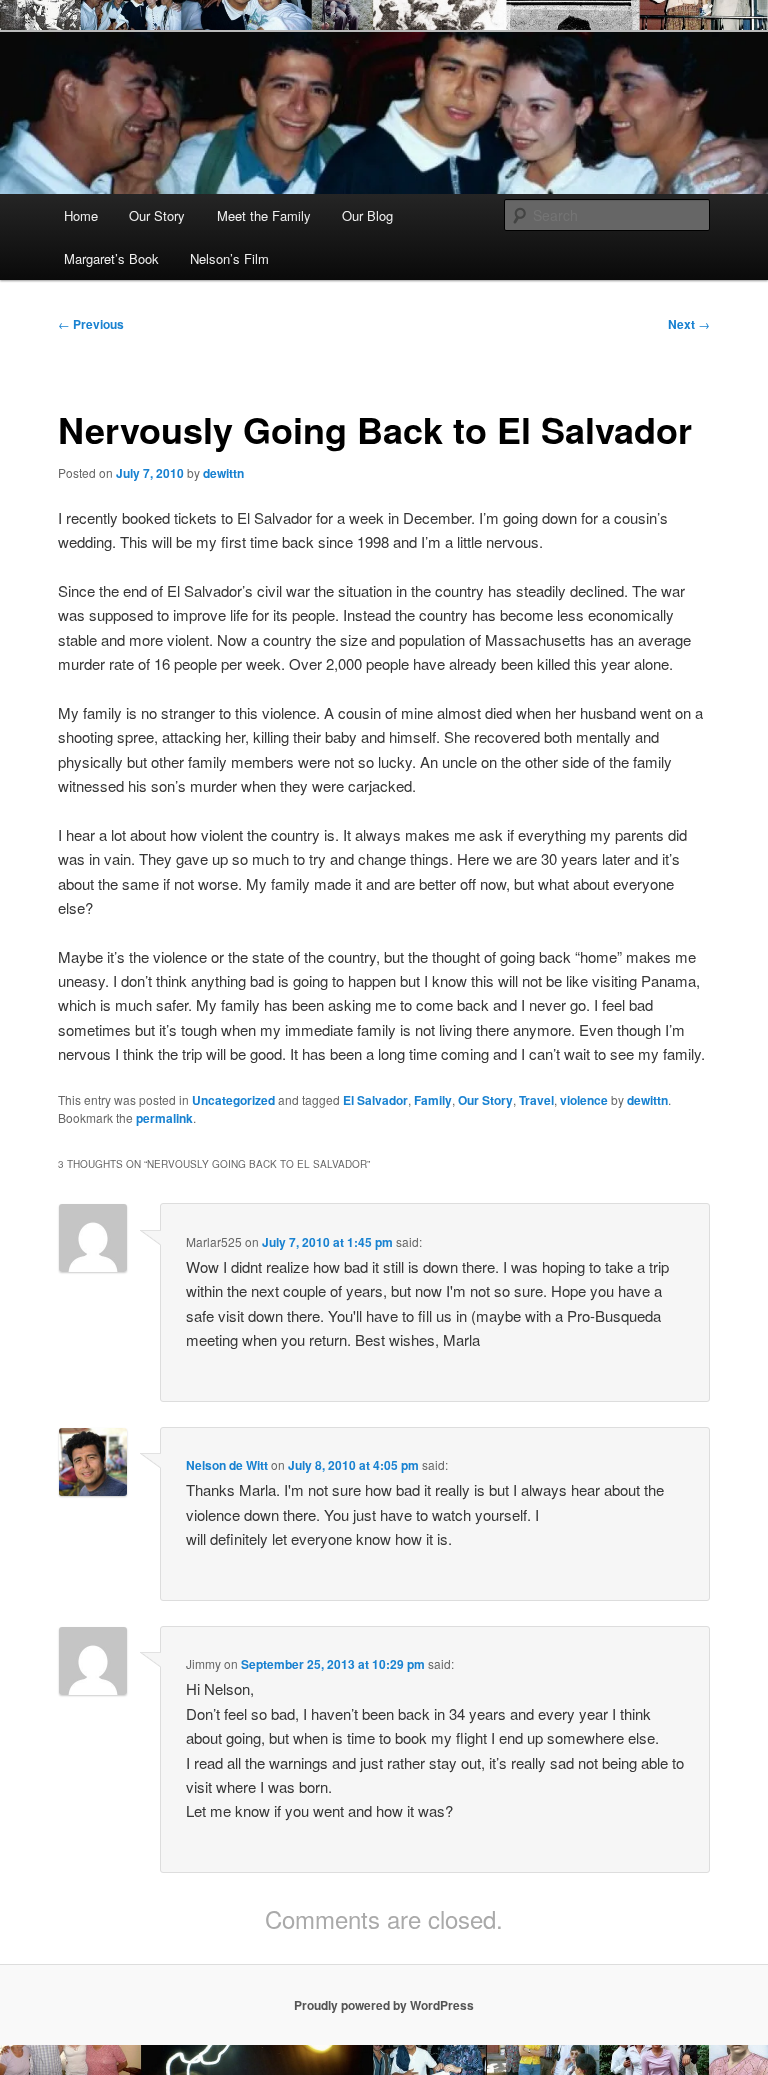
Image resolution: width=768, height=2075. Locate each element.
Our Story (157, 215)
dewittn (223, 473)
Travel (536, 1100)
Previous (91, 324)
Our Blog (367, 215)
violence (584, 1100)
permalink (164, 1118)
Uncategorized (233, 1100)
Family (433, 1100)
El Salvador (375, 1100)
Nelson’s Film (229, 258)
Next (689, 324)
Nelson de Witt (227, 1465)
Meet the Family (264, 215)
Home (81, 215)
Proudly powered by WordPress (384, 2005)
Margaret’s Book (111, 258)
